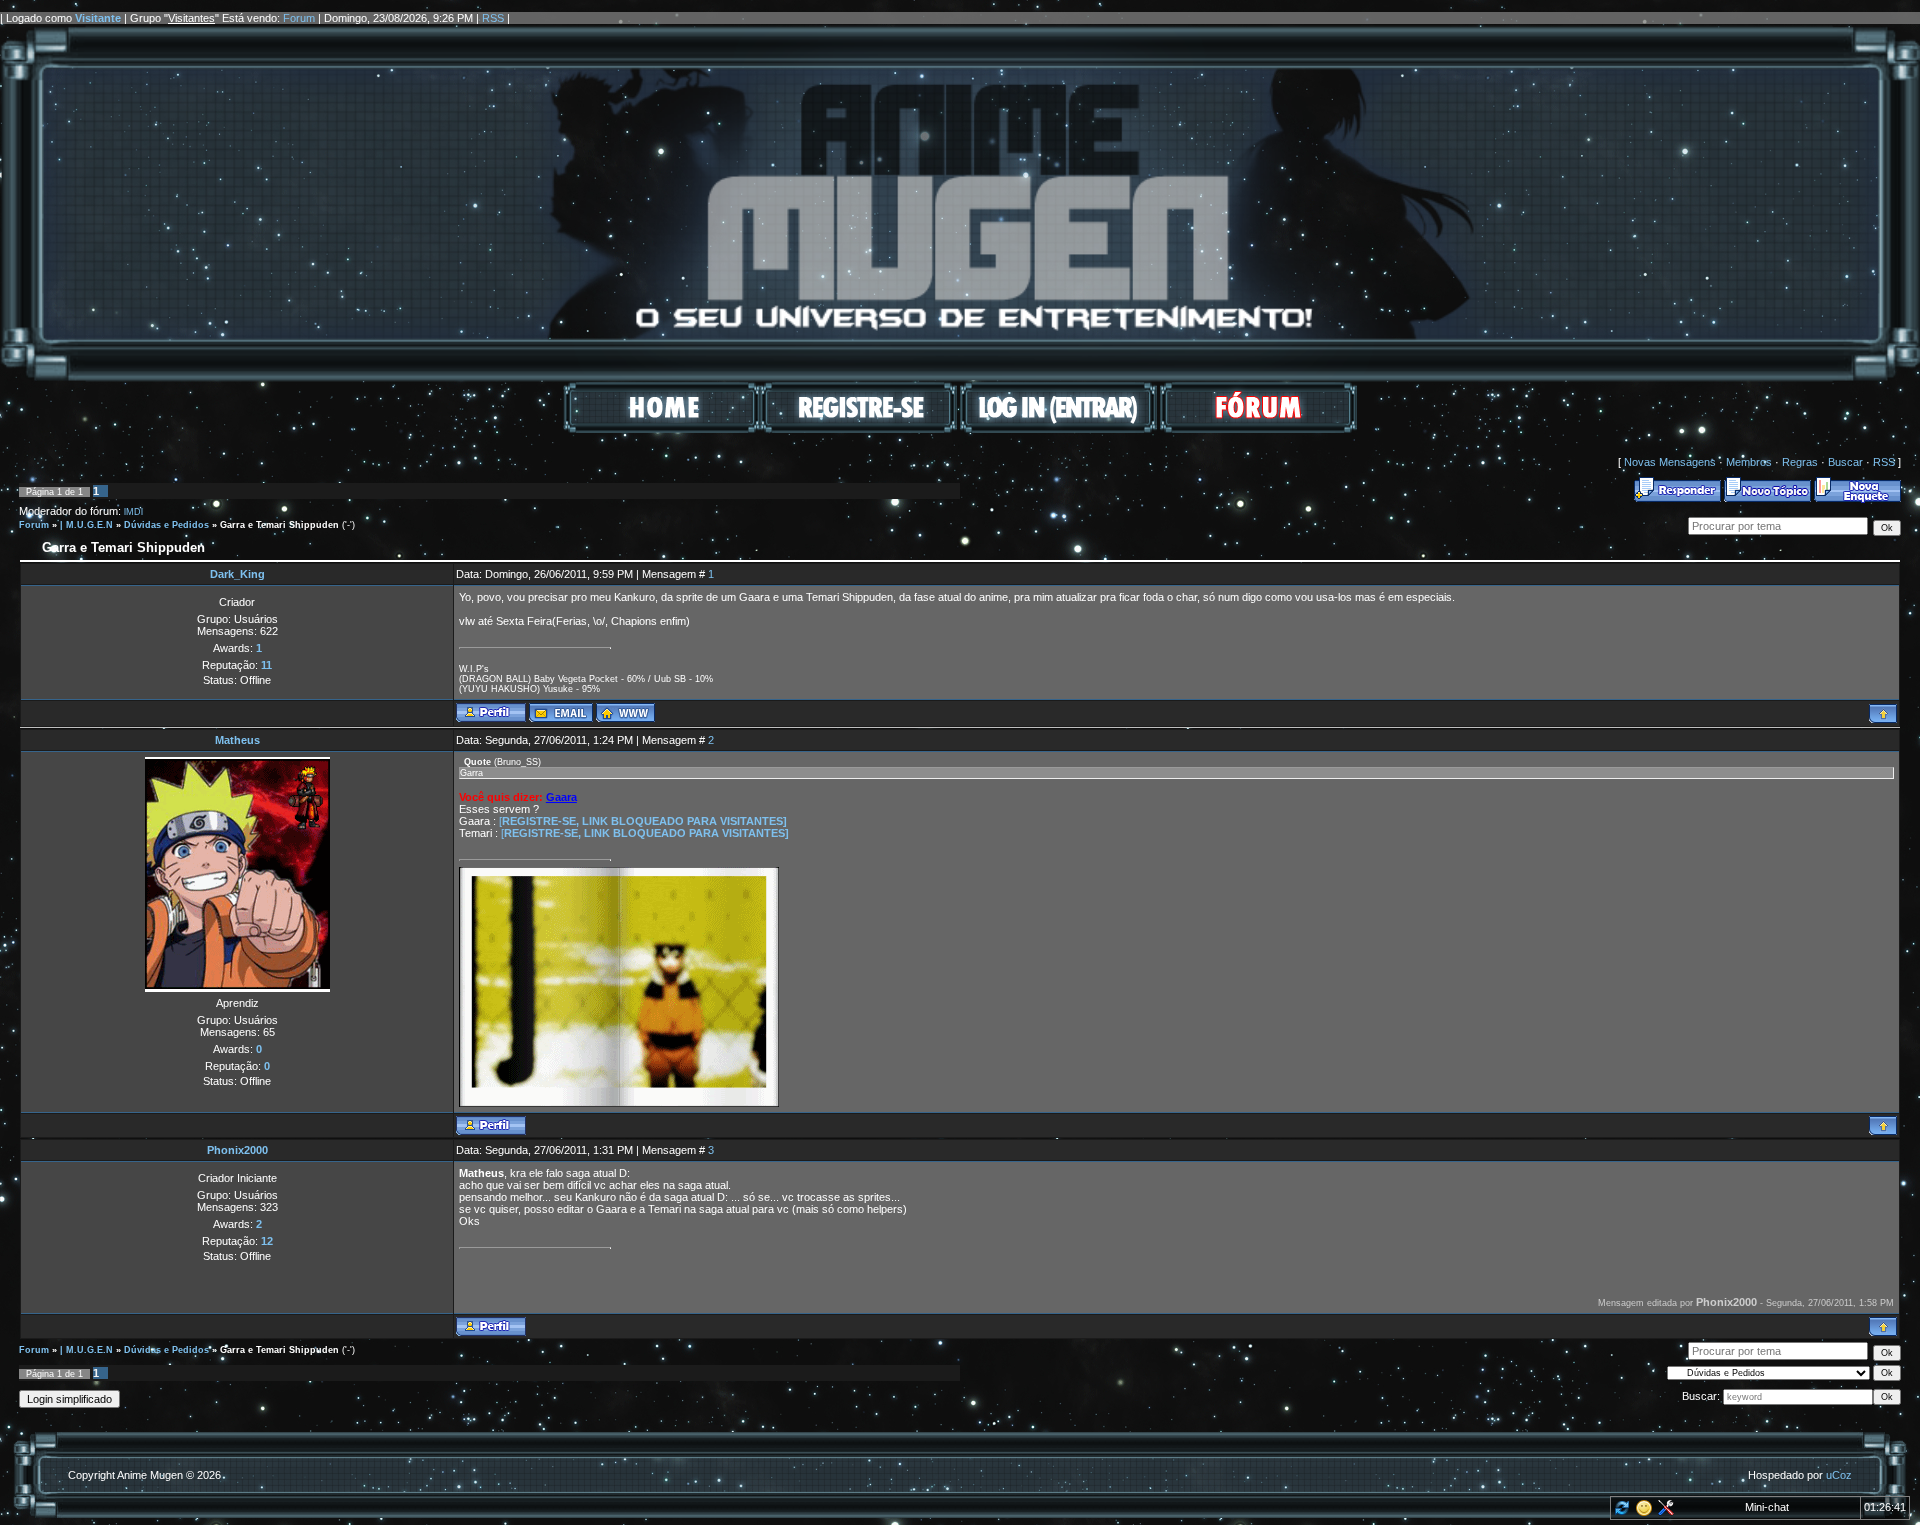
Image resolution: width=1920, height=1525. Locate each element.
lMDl (133, 512)
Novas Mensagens (1670, 462)
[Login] (1058, 429)
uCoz (1839, 1475)
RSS (493, 18)
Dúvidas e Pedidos (166, 525)
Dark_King (237, 574)
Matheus (237, 740)
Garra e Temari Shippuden (279, 525)
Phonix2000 (237, 1150)
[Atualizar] (1620, 1512)
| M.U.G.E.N (86, 525)
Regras (1800, 462)
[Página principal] (625, 712)
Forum (299, 18)
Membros (1749, 462)
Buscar (1845, 462)
